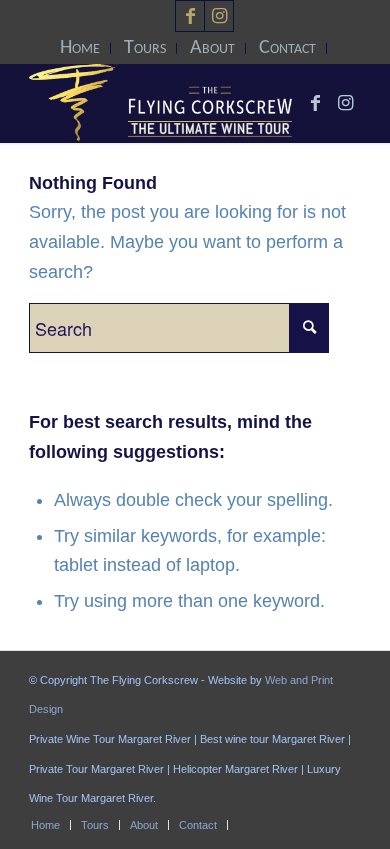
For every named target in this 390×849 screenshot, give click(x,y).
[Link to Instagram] (219, 16)
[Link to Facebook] (190, 16)
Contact (287, 48)
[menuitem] (80, 48)
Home (80, 48)
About (212, 48)
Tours (145, 48)
